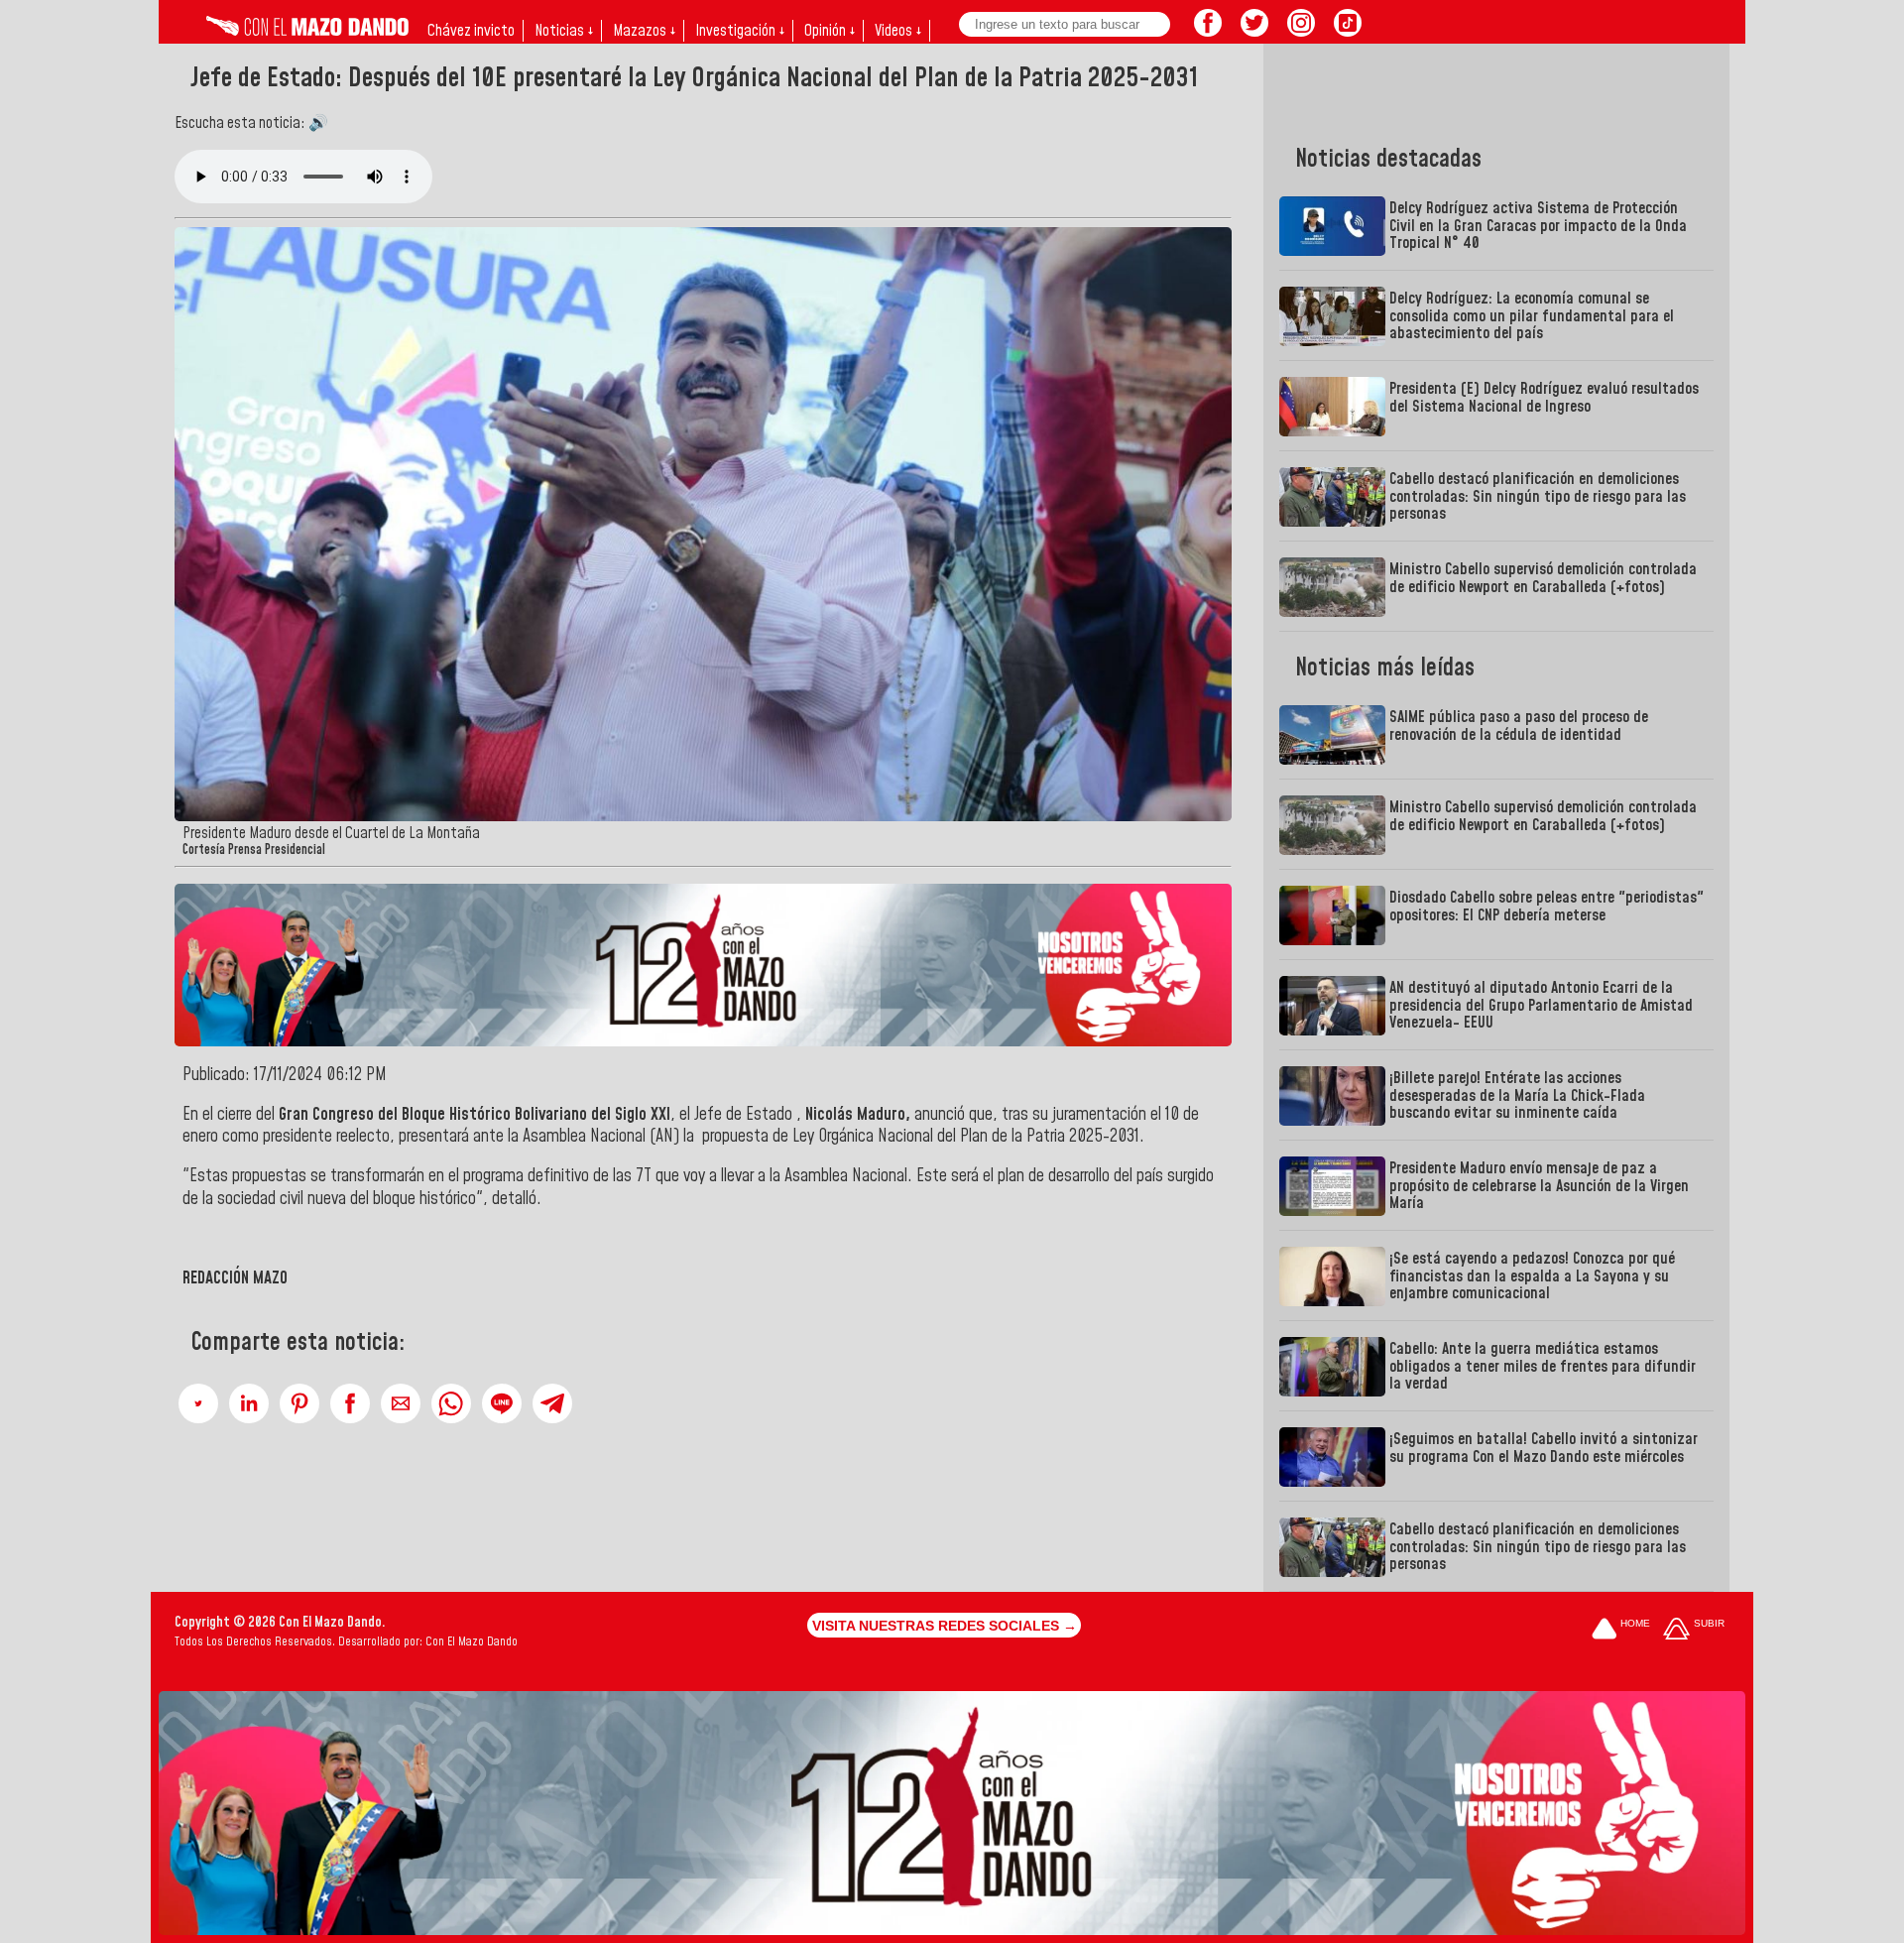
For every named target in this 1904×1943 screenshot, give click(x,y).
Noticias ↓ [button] (564, 31)
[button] (198, 1403)
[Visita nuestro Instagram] (1301, 31)
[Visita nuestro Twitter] (1254, 31)
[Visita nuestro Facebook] (1208, 31)
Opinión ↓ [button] (830, 31)
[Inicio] (307, 31)
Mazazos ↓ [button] (644, 31)
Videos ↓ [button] (898, 31)
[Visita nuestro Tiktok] (1348, 31)
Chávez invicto (471, 31)
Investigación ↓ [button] (740, 31)
